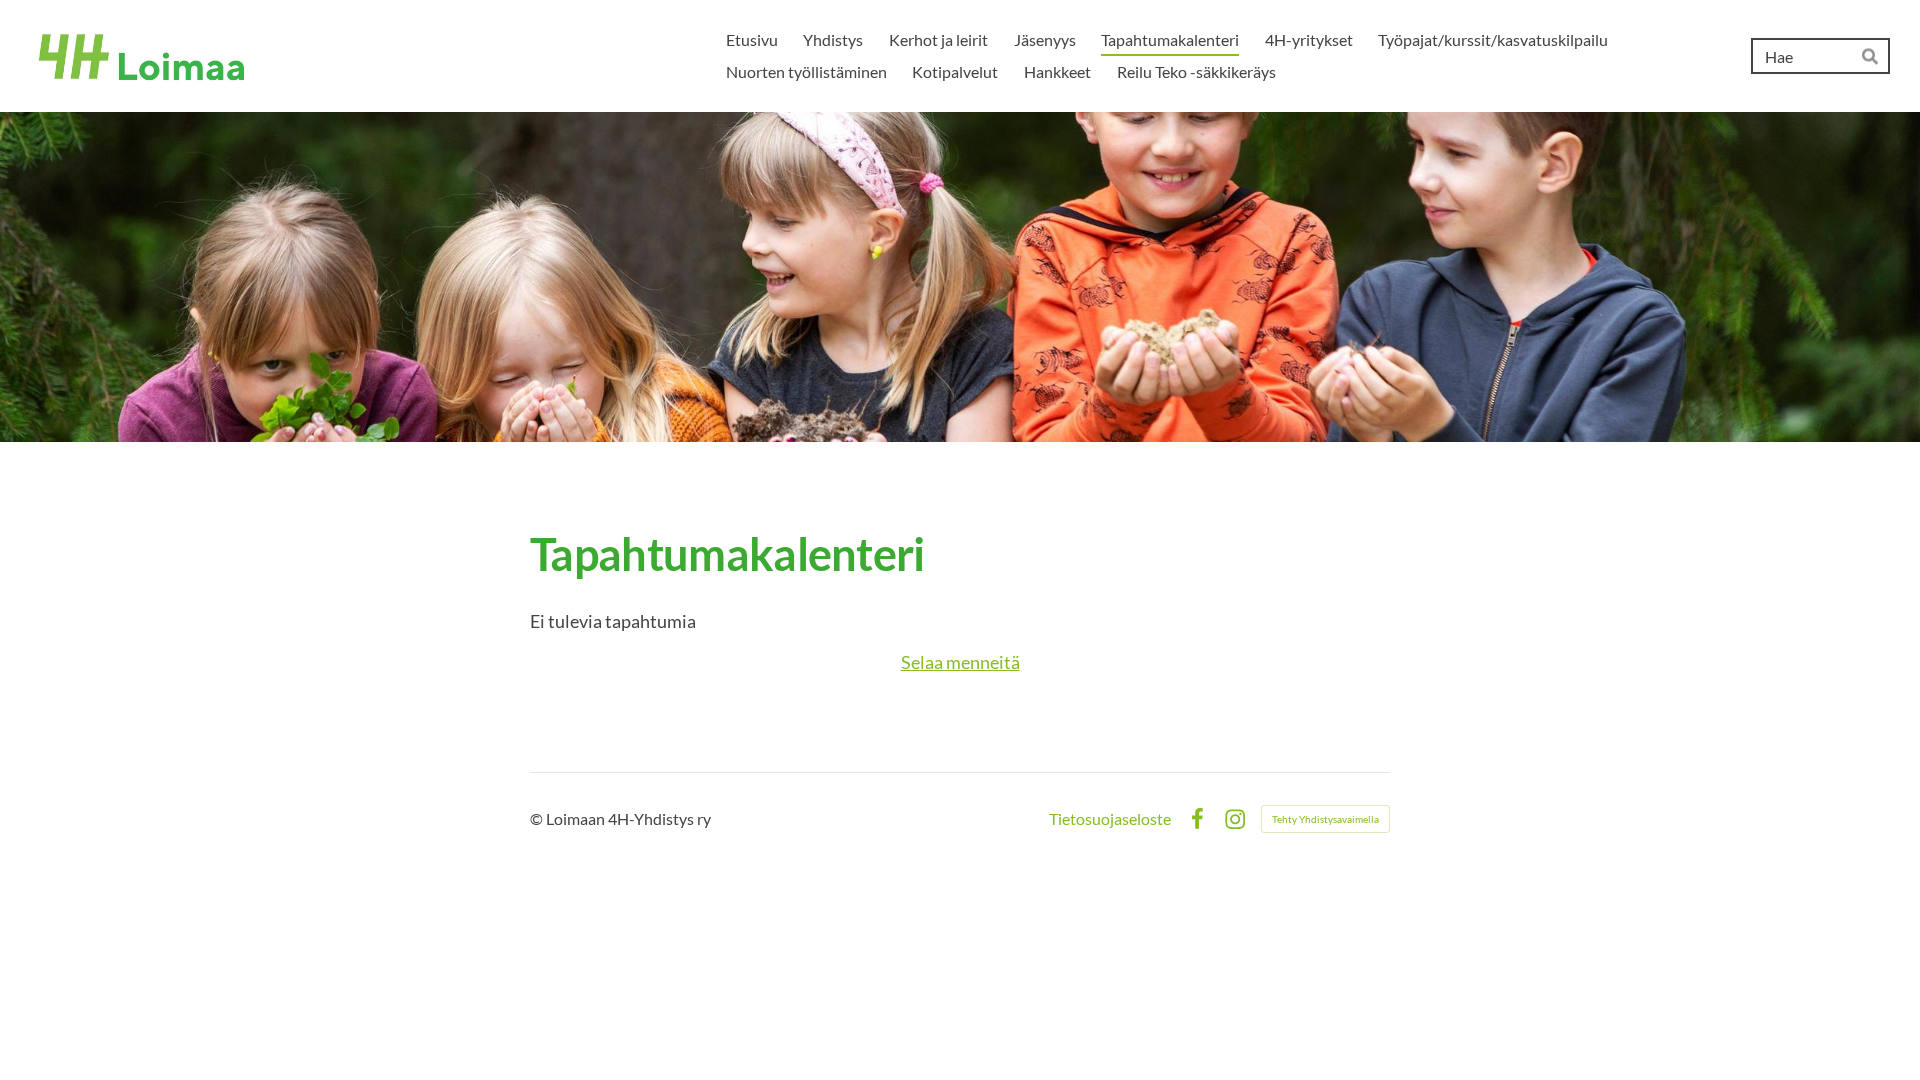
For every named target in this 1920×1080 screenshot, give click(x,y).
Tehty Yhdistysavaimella (1325, 819)
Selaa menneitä (960, 662)
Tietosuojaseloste (1110, 819)
